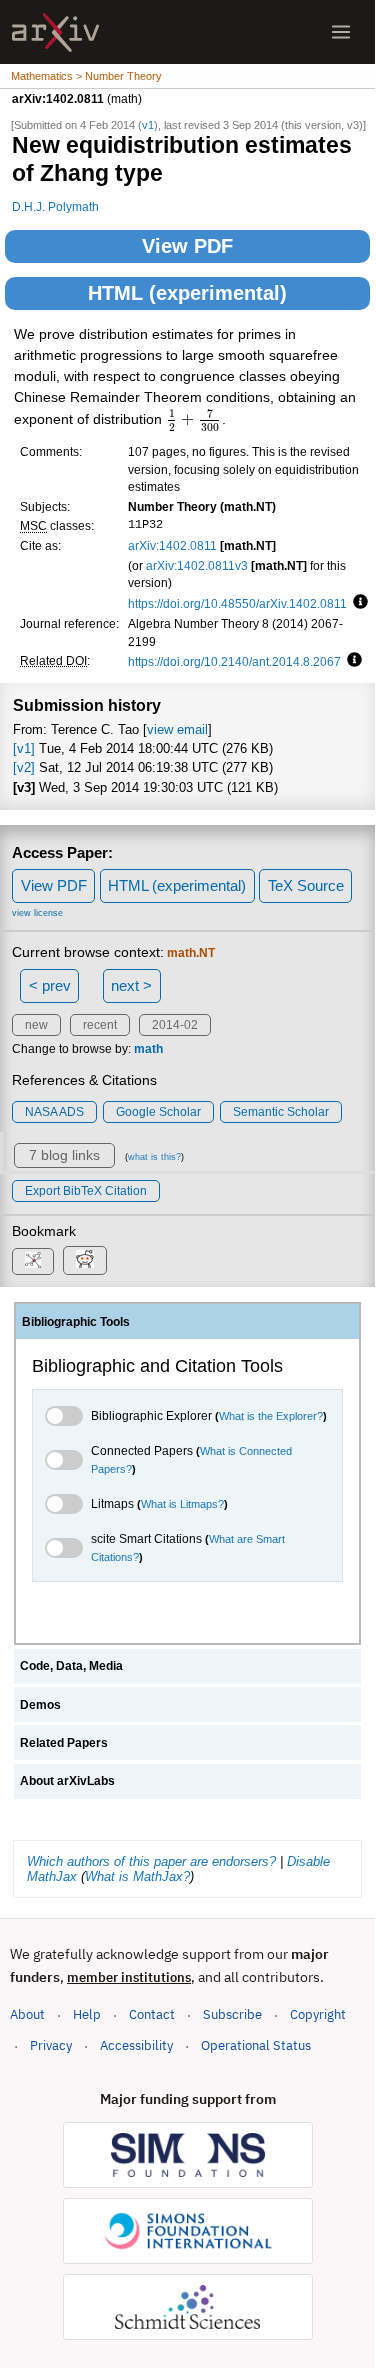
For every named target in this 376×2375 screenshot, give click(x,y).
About (27, 2014)
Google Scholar (158, 1112)
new (36, 1025)
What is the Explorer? (271, 1416)
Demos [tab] (40, 1705)
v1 (148, 125)
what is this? (154, 1157)
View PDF (187, 246)
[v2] (24, 767)
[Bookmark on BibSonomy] (33, 1261)
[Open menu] (341, 32)
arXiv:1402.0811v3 (197, 565)
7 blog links (64, 1155)
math (148, 1049)
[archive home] (55, 32)
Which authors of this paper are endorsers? (151, 1861)
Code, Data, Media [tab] (71, 1666)
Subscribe (232, 2014)
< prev (50, 985)
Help (87, 2014)
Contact (152, 2014)
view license (37, 913)
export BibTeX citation (86, 1191)
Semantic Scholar (281, 1112)
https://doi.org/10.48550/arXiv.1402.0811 (237, 603)
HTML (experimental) (187, 293)
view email (177, 729)
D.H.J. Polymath (55, 206)
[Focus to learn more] (357, 603)
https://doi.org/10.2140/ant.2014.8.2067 (234, 661)
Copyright (318, 2014)
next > (131, 985)
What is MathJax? (137, 1876)
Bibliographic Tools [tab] (76, 1322)
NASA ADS (54, 1112)
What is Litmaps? (182, 1504)
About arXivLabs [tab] (67, 1781)
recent (100, 1025)
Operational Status (256, 2045)
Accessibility (136, 2045)
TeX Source (306, 885)
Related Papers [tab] (64, 1743)
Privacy (51, 2045)
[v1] (24, 748)
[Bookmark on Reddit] (85, 1260)
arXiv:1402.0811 (172, 545)
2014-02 (175, 1025)
